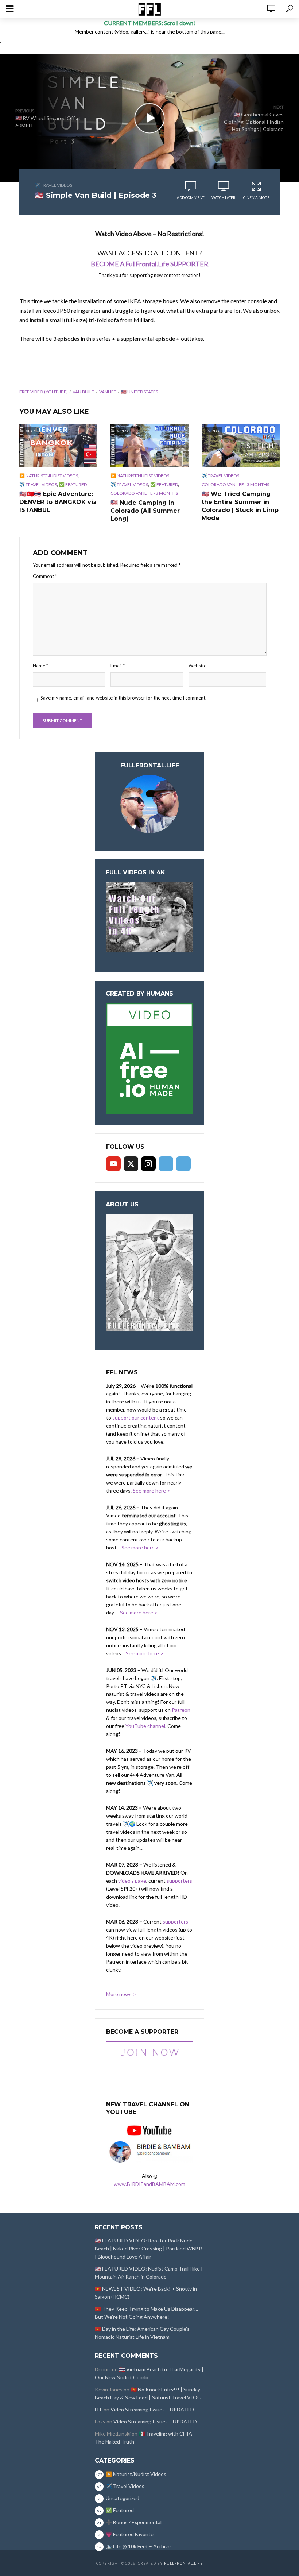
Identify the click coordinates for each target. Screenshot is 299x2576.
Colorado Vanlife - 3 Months (144, 493)
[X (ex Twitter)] (131, 1164)
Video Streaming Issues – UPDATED (152, 2409)
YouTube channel (145, 1726)
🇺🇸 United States (139, 392)
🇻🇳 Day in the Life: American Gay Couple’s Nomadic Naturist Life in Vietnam (142, 2333)
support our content (136, 1418)
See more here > (152, 1491)
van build (84, 392)
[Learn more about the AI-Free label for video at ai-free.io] (149, 1058)
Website (197, 666)
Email (118, 666)
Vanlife (108, 392)
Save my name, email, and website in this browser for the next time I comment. (123, 698)
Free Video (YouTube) (44, 392)
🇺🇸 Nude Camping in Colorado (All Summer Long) (145, 511)
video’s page (132, 1881)
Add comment (191, 197)
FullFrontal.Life (183, 2563)
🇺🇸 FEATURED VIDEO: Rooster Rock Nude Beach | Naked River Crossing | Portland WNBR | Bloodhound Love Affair (148, 2248)
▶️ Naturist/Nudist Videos (49, 476)
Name (40, 666)
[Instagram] (148, 1164)
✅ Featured (73, 484)
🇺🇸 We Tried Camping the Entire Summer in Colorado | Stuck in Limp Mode (240, 506)
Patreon (181, 1710)
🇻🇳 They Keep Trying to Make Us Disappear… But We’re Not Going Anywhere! (146, 2313)
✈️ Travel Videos (53, 185)
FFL (99, 2409)
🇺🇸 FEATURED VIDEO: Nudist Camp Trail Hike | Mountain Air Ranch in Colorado (149, 2273)
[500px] (166, 1164)
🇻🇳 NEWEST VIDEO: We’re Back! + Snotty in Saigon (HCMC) (146, 2293)
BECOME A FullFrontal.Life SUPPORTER (149, 264)
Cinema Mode (256, 197)
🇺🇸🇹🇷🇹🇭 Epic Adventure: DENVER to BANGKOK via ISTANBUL (58, 502)
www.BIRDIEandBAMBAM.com (149, 2184)
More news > (121, 1994)
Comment (45, 576)
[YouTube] (113, 1164)
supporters (179, 1881)
